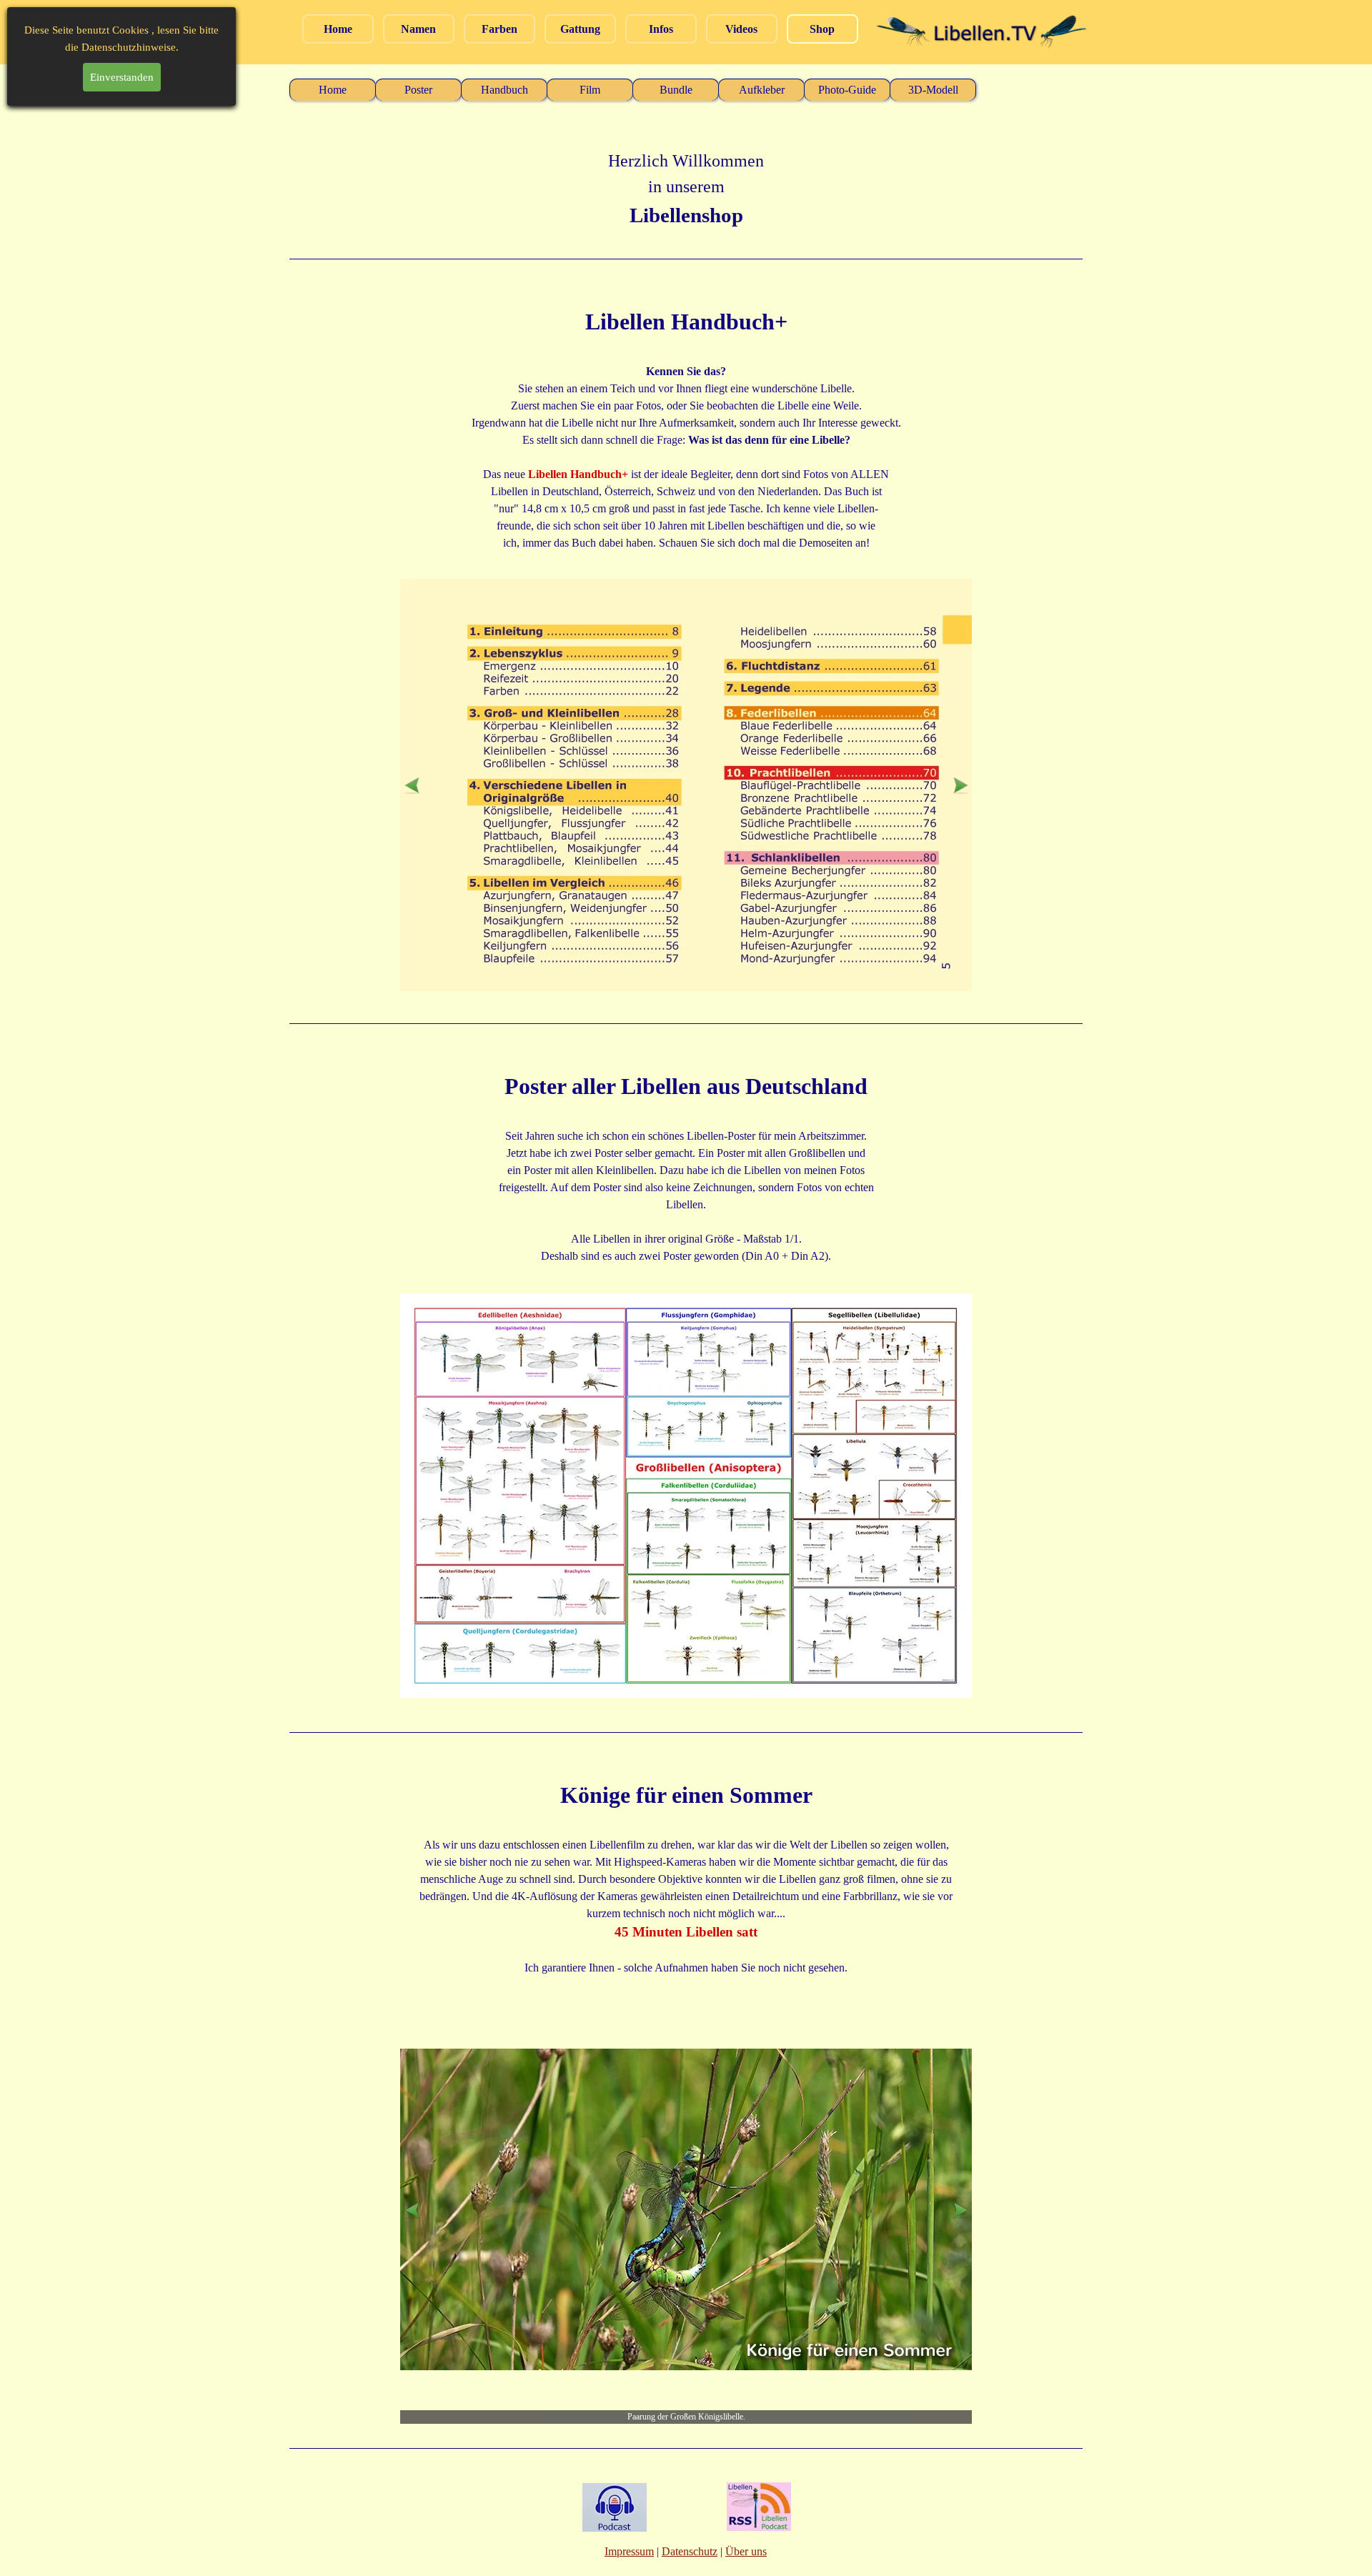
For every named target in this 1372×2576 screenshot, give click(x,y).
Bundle (676, 90)
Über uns (746, 2551)
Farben (499, 29)
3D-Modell (933, 90)
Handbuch (504, 90)
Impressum (629, 2551)
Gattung (580, 29)
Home (338, 29)
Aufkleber (762, 90)
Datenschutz (690, 2551)
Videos (741, 29)
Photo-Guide (847, 90)
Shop (822, 29)
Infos (661, 29)
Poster (418, 90)
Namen (418, 29)
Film (590, 90)
